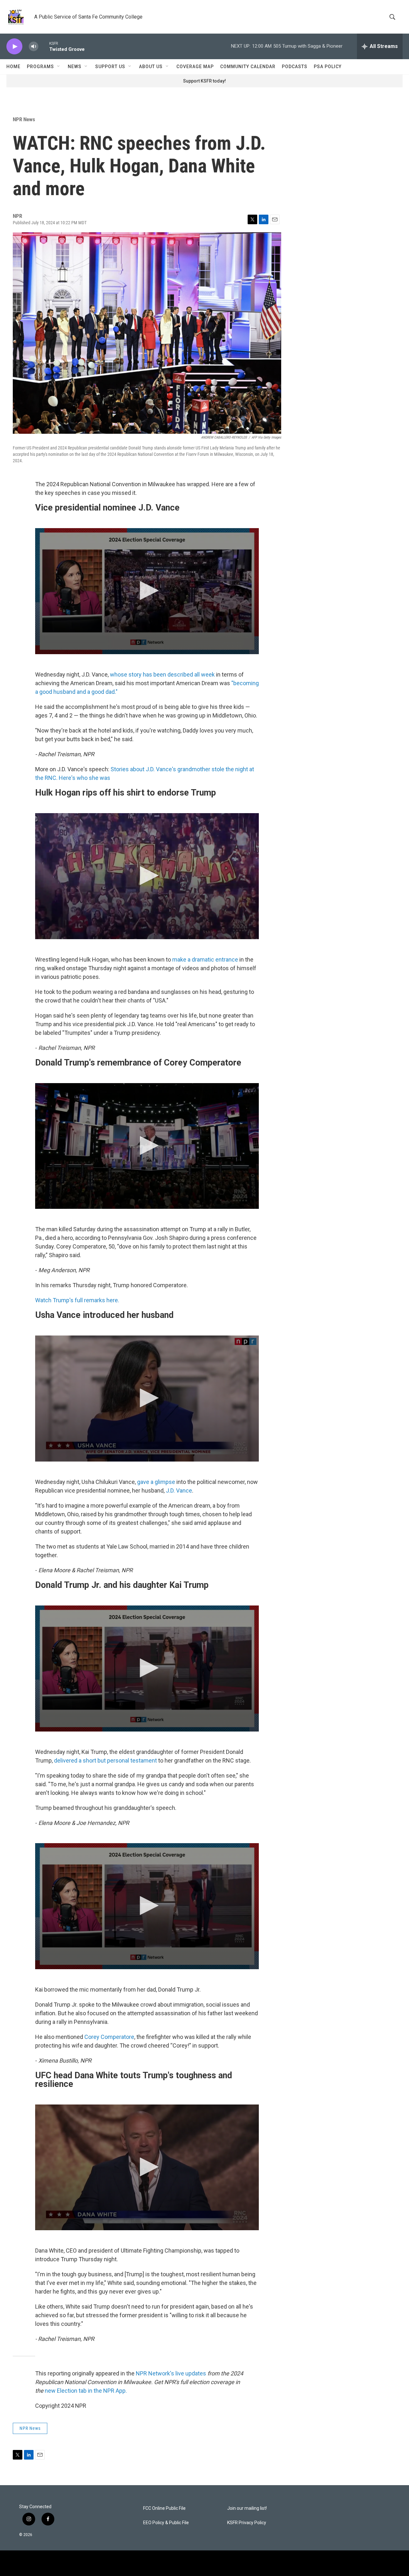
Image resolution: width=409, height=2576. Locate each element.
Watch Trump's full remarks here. (77, 1300)
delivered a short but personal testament (105, 1760)
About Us (151, 67)
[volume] (34, 47)
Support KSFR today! (204, 81)
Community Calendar (248, 67)
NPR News (24, 119)
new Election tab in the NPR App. (86, 2391)
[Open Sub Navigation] (59, 67)
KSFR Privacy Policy (247, 2523)
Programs (40, 67)
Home (13, 67)
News (75, 67)
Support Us (110, 67)
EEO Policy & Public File (166, 2523)
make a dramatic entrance (205, 959)
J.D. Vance (179, 1490)
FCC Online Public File (164, 2508)
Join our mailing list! (247, 2508)
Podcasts (295, 67)
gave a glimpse (156, 1482)
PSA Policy (328, 67)
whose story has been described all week (162, 674)
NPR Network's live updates (171, 2373)
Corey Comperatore (109, 2037)
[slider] (44, 46)
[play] (14, 47)
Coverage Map (195, 67)
